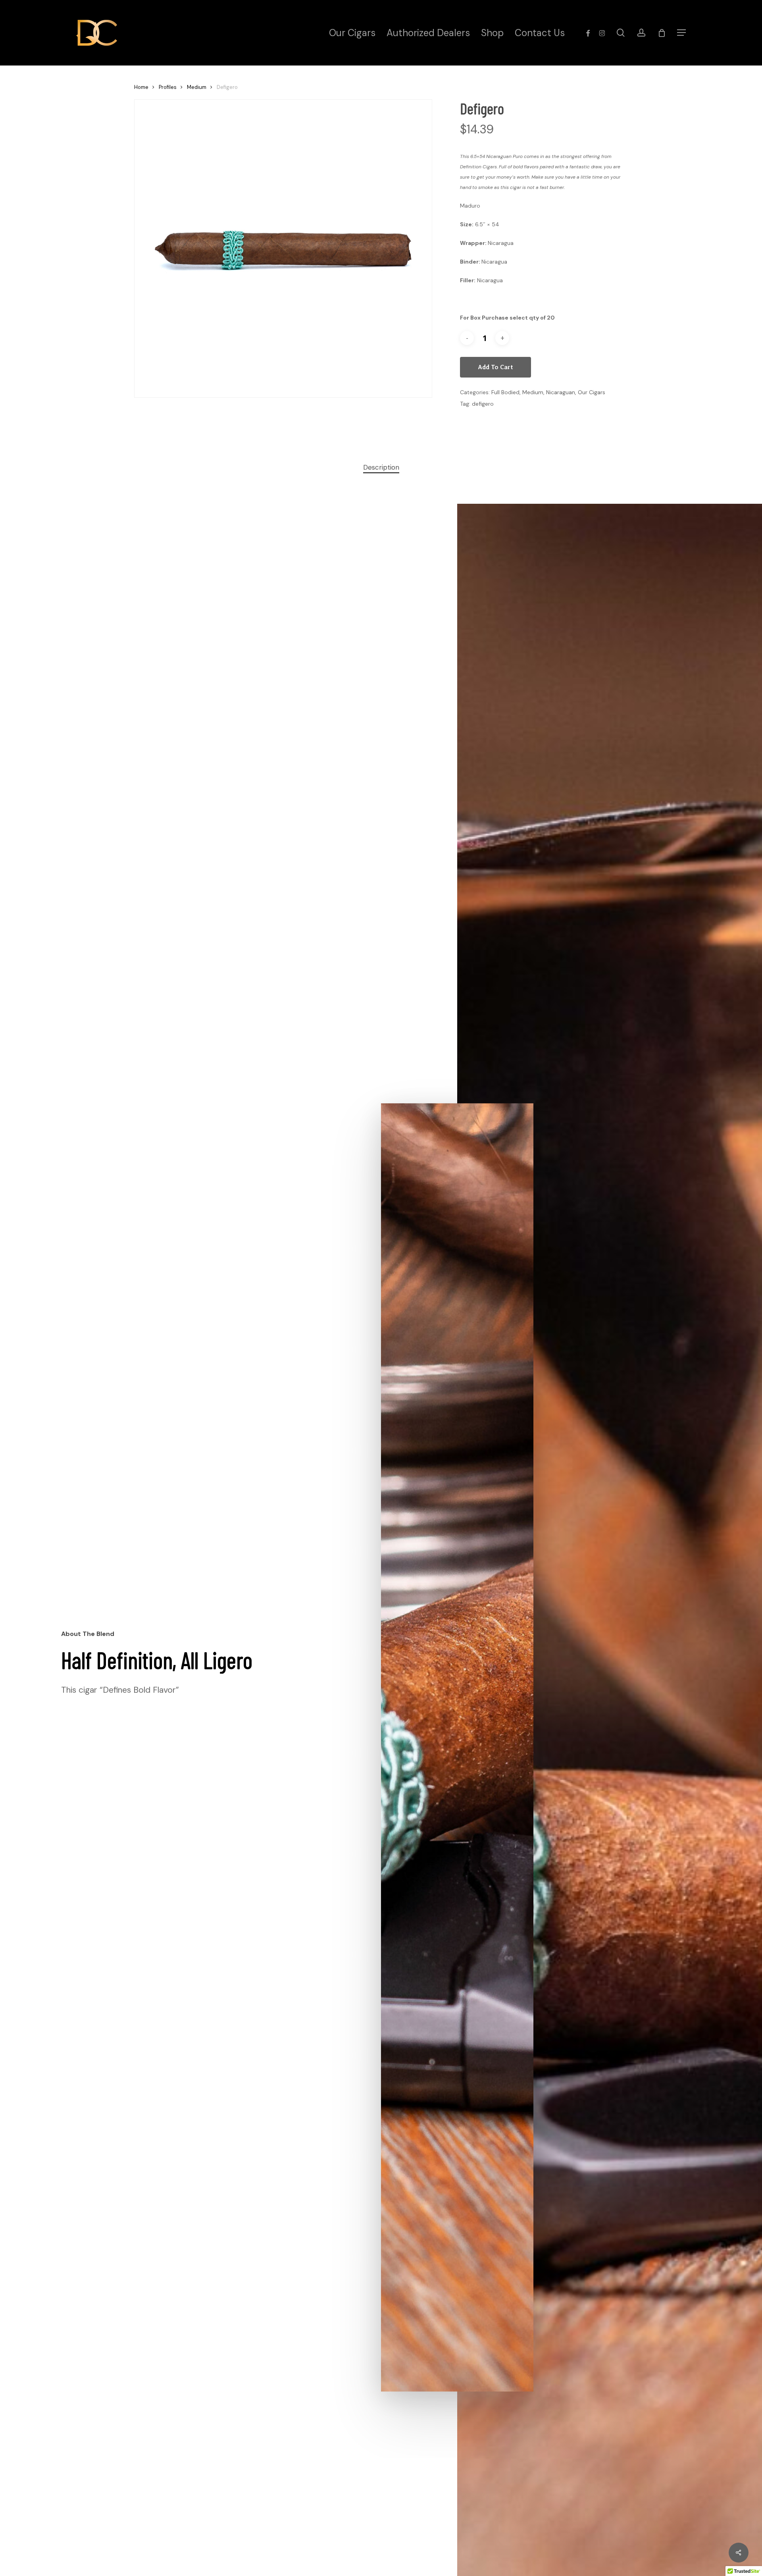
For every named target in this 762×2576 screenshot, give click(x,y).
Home (141, 87)
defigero (483, 404)
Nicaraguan (561, 392)
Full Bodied (505, 392)
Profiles (168, 87)
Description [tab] (381, 467)
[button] (681, 33)
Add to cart (495, 367)
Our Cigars (592, 392)
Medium (197, 87)
